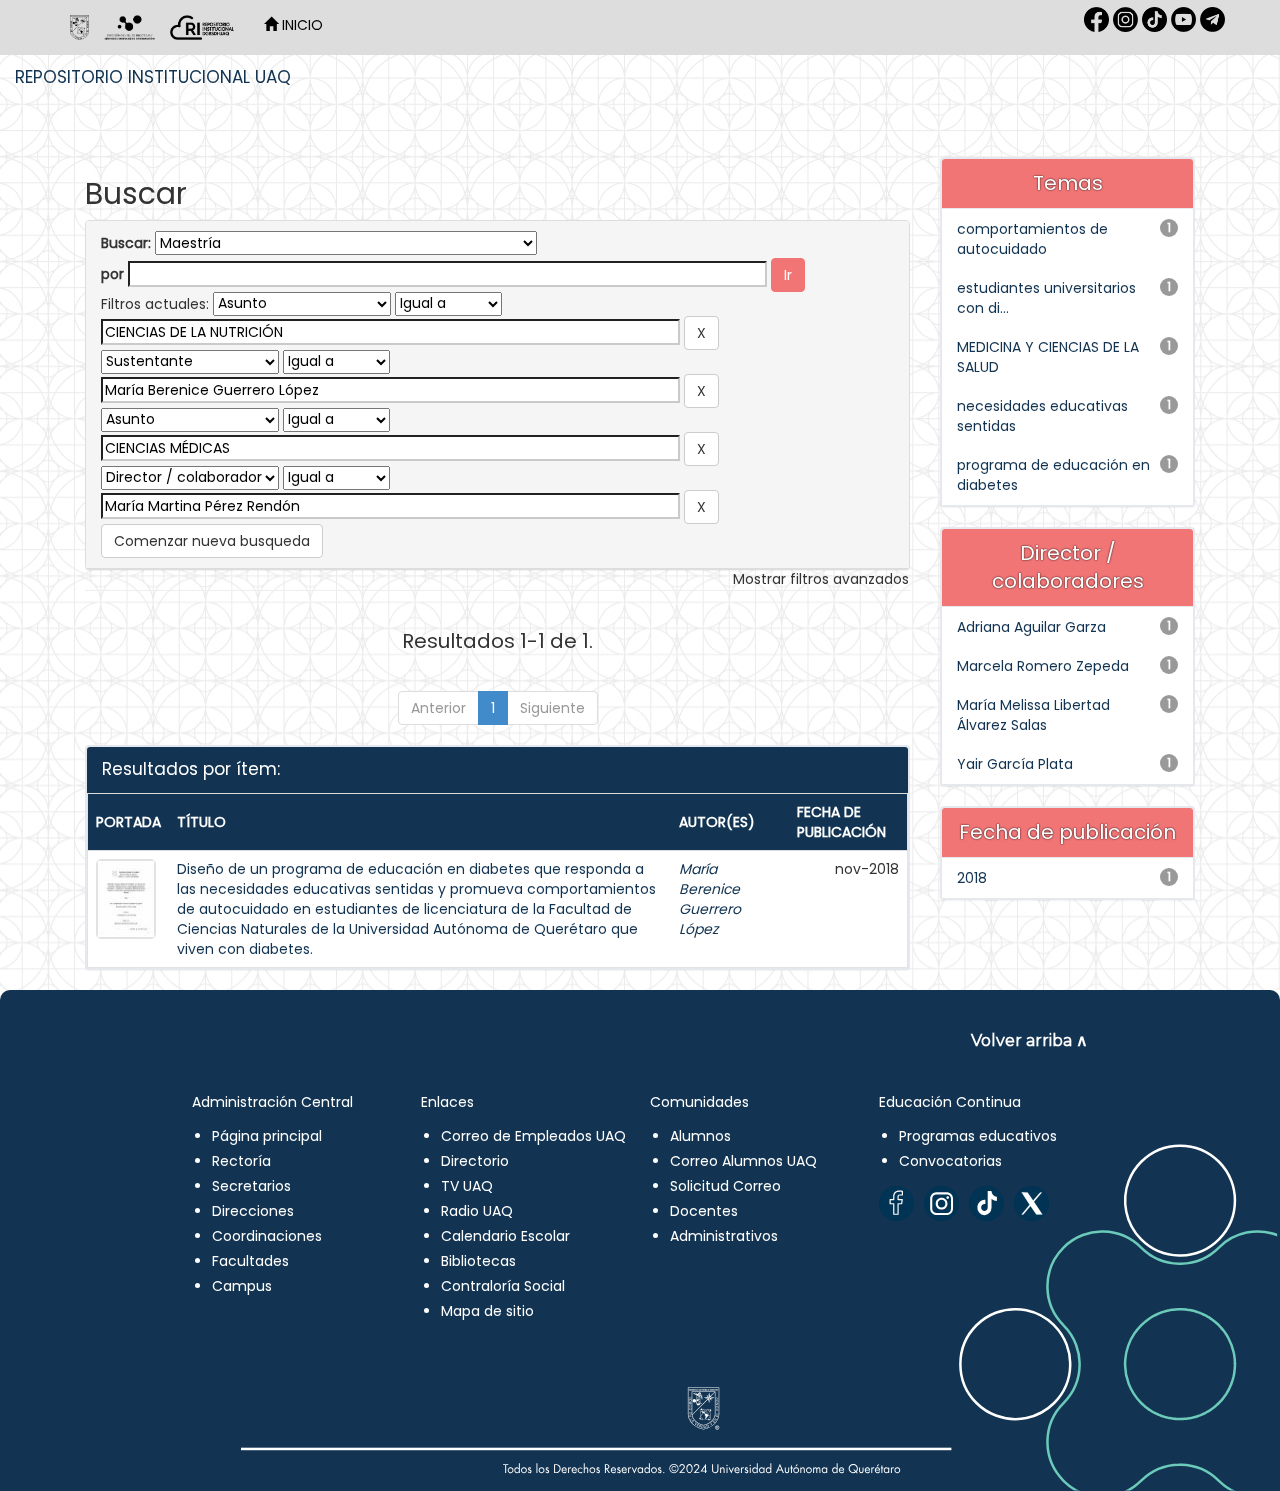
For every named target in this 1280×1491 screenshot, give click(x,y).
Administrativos (724, 1236)
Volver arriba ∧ (1029, 1040)
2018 (972, 878)
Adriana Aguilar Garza (1031, 627)
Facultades (250, 1261)
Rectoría (241, 1161)
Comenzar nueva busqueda (212, 541)
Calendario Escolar (505, 1236)
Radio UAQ (477, 1211)
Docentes (704, 1211)
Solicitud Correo (725, 1186)
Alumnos (700, 1136)
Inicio (300, 25)
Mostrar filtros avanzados (821, 579)
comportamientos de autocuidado (1032, 239)
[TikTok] (986, 1203)
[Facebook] (896, 1203)
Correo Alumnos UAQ (743, 1161)
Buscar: (126, 243)
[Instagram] (941, 1203)
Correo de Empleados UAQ (533, 1136)
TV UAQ (467, 1186)
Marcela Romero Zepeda (1043, 666)
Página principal (267, 1136)
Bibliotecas (478, 1261)
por (112, 274)
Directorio (475, 1161)
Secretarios (251, 1186)
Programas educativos (978, 1136)
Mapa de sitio (487, 1311)
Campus (242, 1286)
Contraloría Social (503, 1286)
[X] (1031, 1203)
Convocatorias (950, 1161)
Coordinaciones (267, 1236)
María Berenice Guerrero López (710, 899)
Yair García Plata (1015, 764)
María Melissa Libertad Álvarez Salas (1033, 715)
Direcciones (253, 1211)
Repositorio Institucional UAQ (153, 77)
